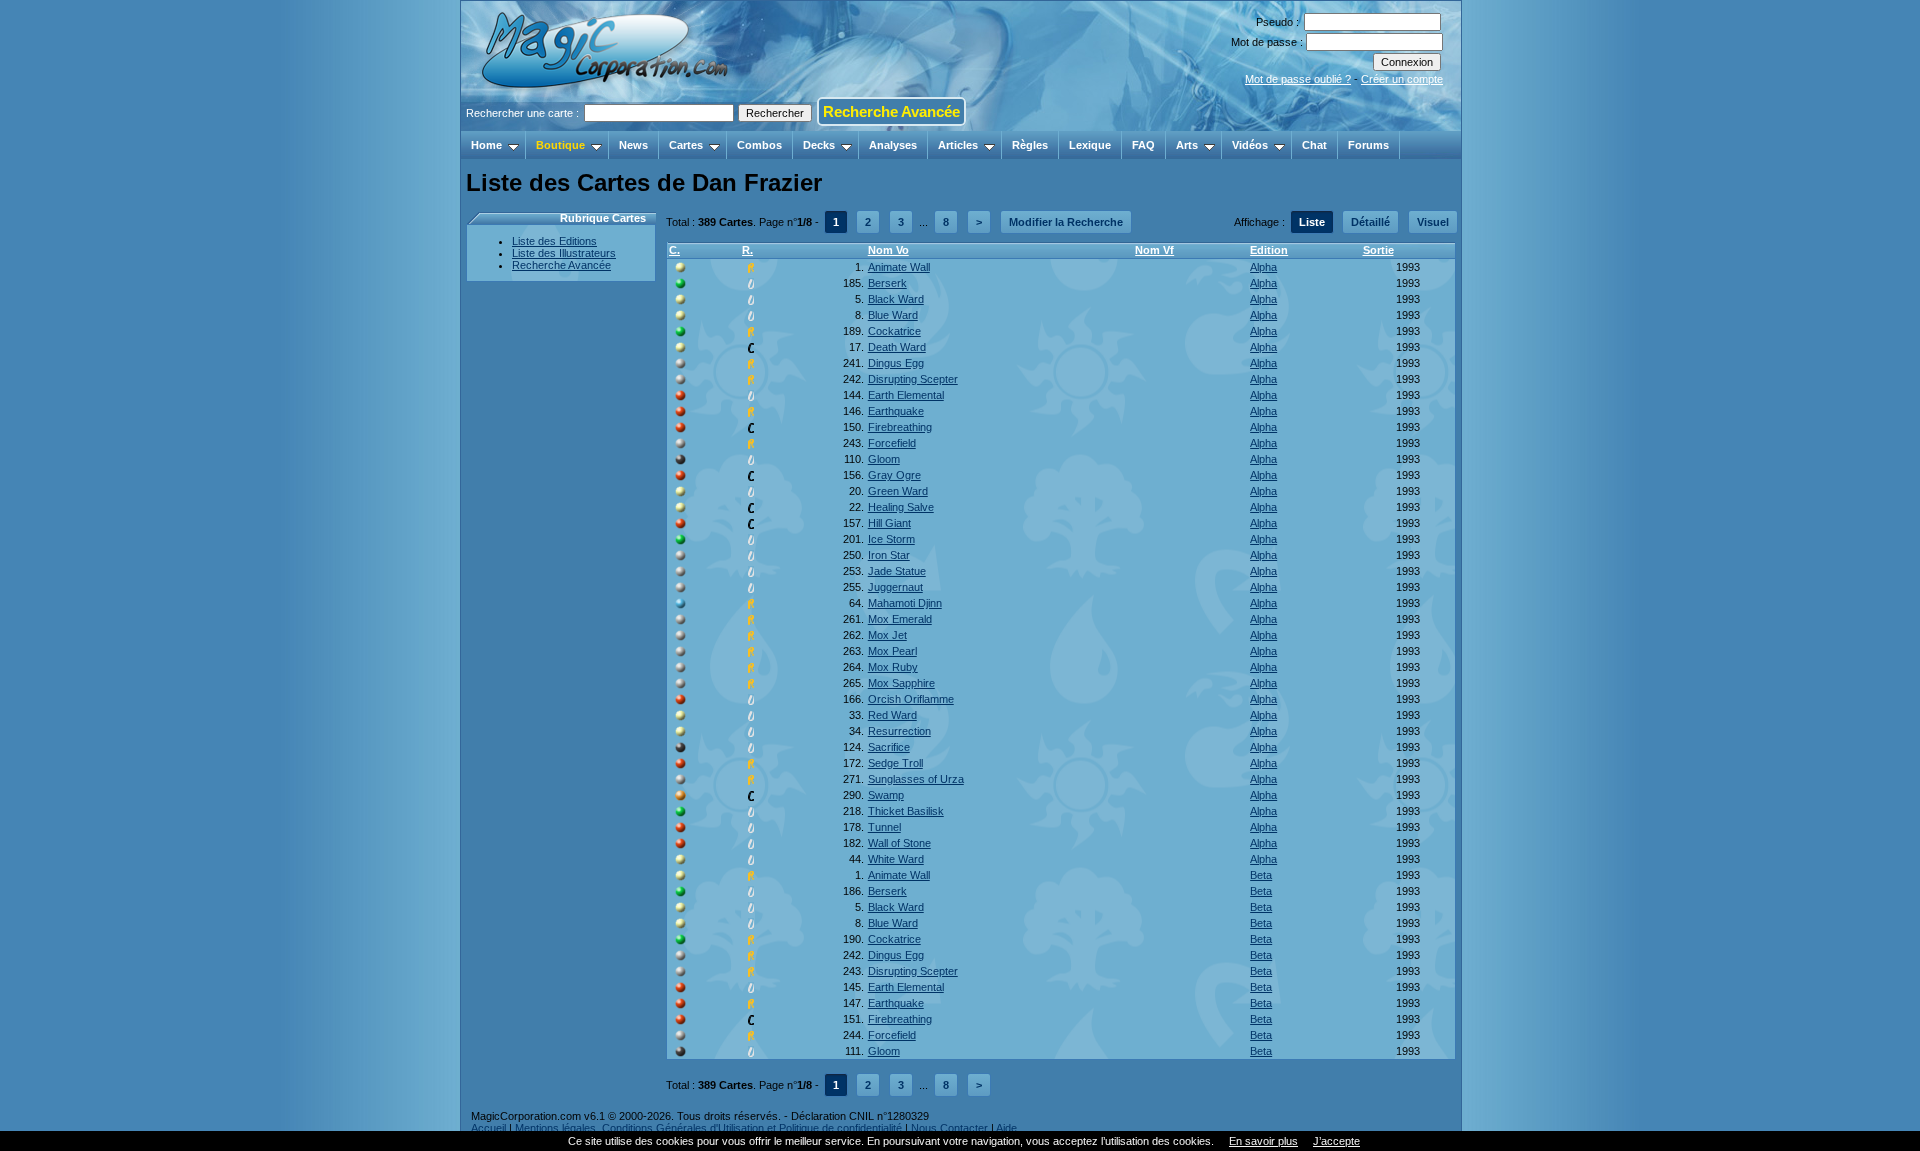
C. (674, 250)
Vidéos (1250, 145)
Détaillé (1370, 222)
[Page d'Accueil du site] (606, 125)
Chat (1314, 145)
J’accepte (1336, 1141)
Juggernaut (895, 587)
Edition (1269, 250)
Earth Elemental (906, 395)
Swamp (886, 795)
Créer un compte (1402, 79)
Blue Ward (893, 315)
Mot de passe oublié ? (1298, 79)
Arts (1187, 145)
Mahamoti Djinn (905, 603)
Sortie (1378, 250)
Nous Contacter (949, 1128)
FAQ (1143, 145)
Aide (1006, 1128)
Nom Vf (1154, 250)
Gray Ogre (894, 475)
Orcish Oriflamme (911, 699)
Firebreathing (900, 427)
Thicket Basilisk (906, 811)
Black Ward (896, 299)
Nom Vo (888, 250)
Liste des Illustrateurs (564, 253)
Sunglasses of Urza (916, 779)
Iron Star (889, 555)
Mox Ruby (893, 667)
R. (747, 250)
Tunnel (884, 827)
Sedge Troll (895, 763)
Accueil (488, 1128)
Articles (958, 145)
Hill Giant (889, 523)
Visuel (1433, 222)
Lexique (1090, 145)
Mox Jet (887, 635)
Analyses (893, 145)
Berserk (887, 283)
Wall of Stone (899, 843)
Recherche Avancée (891, 111)
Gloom (884, 459)
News (633, 145)
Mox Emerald (900, 619)
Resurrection (899, 731)
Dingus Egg (896, 363)
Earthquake (896, 411)
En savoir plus (1263, 1141)
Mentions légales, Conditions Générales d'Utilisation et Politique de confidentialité (708, 1128)
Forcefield (892, 443)
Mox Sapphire (901, 683)
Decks (819, 145)
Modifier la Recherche (1066, 222)
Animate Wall (899, 267)
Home (486, 145)
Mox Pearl (892, 651)
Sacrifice (889, 747)
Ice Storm (891, 539)
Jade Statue (897, 571)
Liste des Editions (554, 241)
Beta (1261, 875)
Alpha (1263, 267)
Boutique (560, 145)
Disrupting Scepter (913, 379)
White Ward (896, 859)
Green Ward (898, 491)
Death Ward (897, 347)
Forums (1368, 145)
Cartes (686, 145)
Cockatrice (894, 331)
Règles (1030, 145)
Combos (759, 145)
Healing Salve (901, 507)
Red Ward (892, 715)
